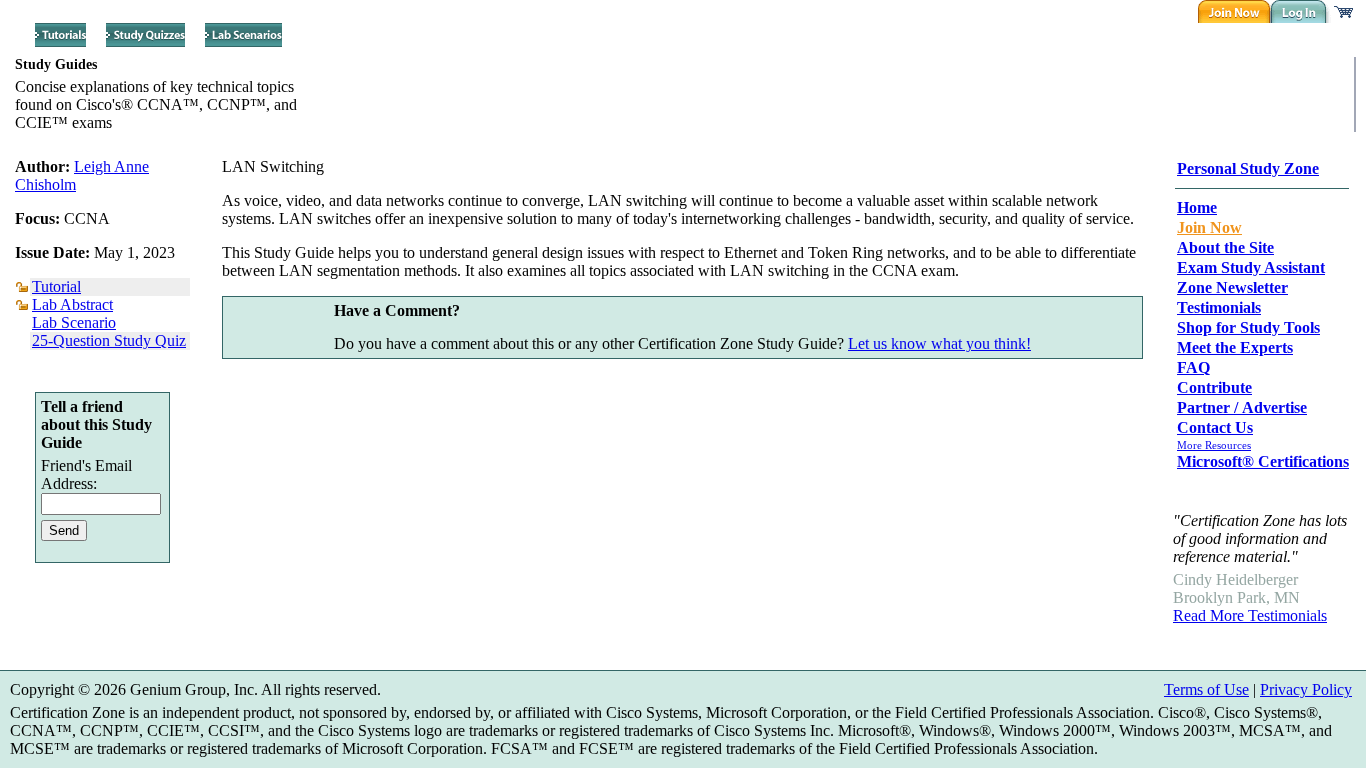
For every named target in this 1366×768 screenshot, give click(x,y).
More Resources (1214, 445)
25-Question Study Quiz (109, 340)
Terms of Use (1206, 689)
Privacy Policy (1306, 689)
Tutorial (56, 286)
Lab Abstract (72, 304)
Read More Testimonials (1250, 615)
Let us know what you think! (939, 343)
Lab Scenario (74, 322)
